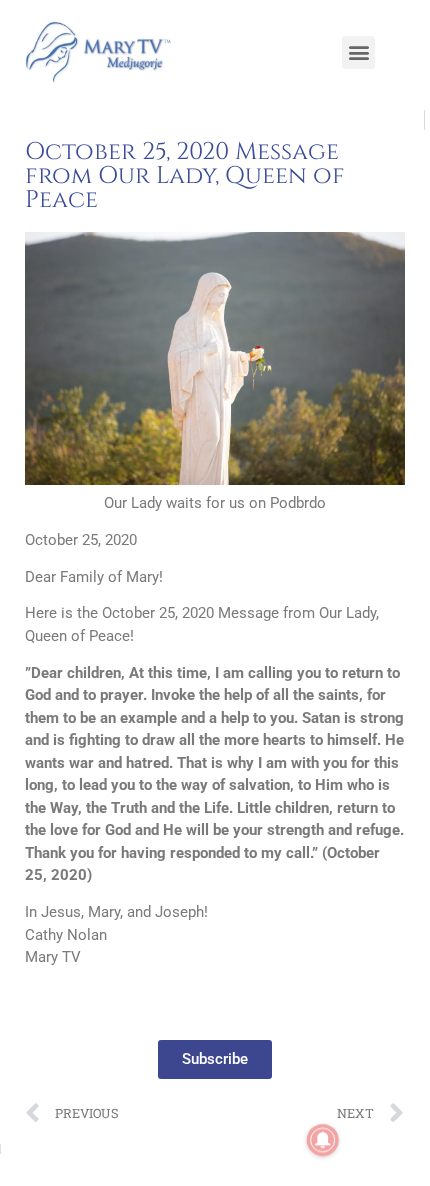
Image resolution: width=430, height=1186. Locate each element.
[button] (358, 52)
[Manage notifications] (323, 1140)
